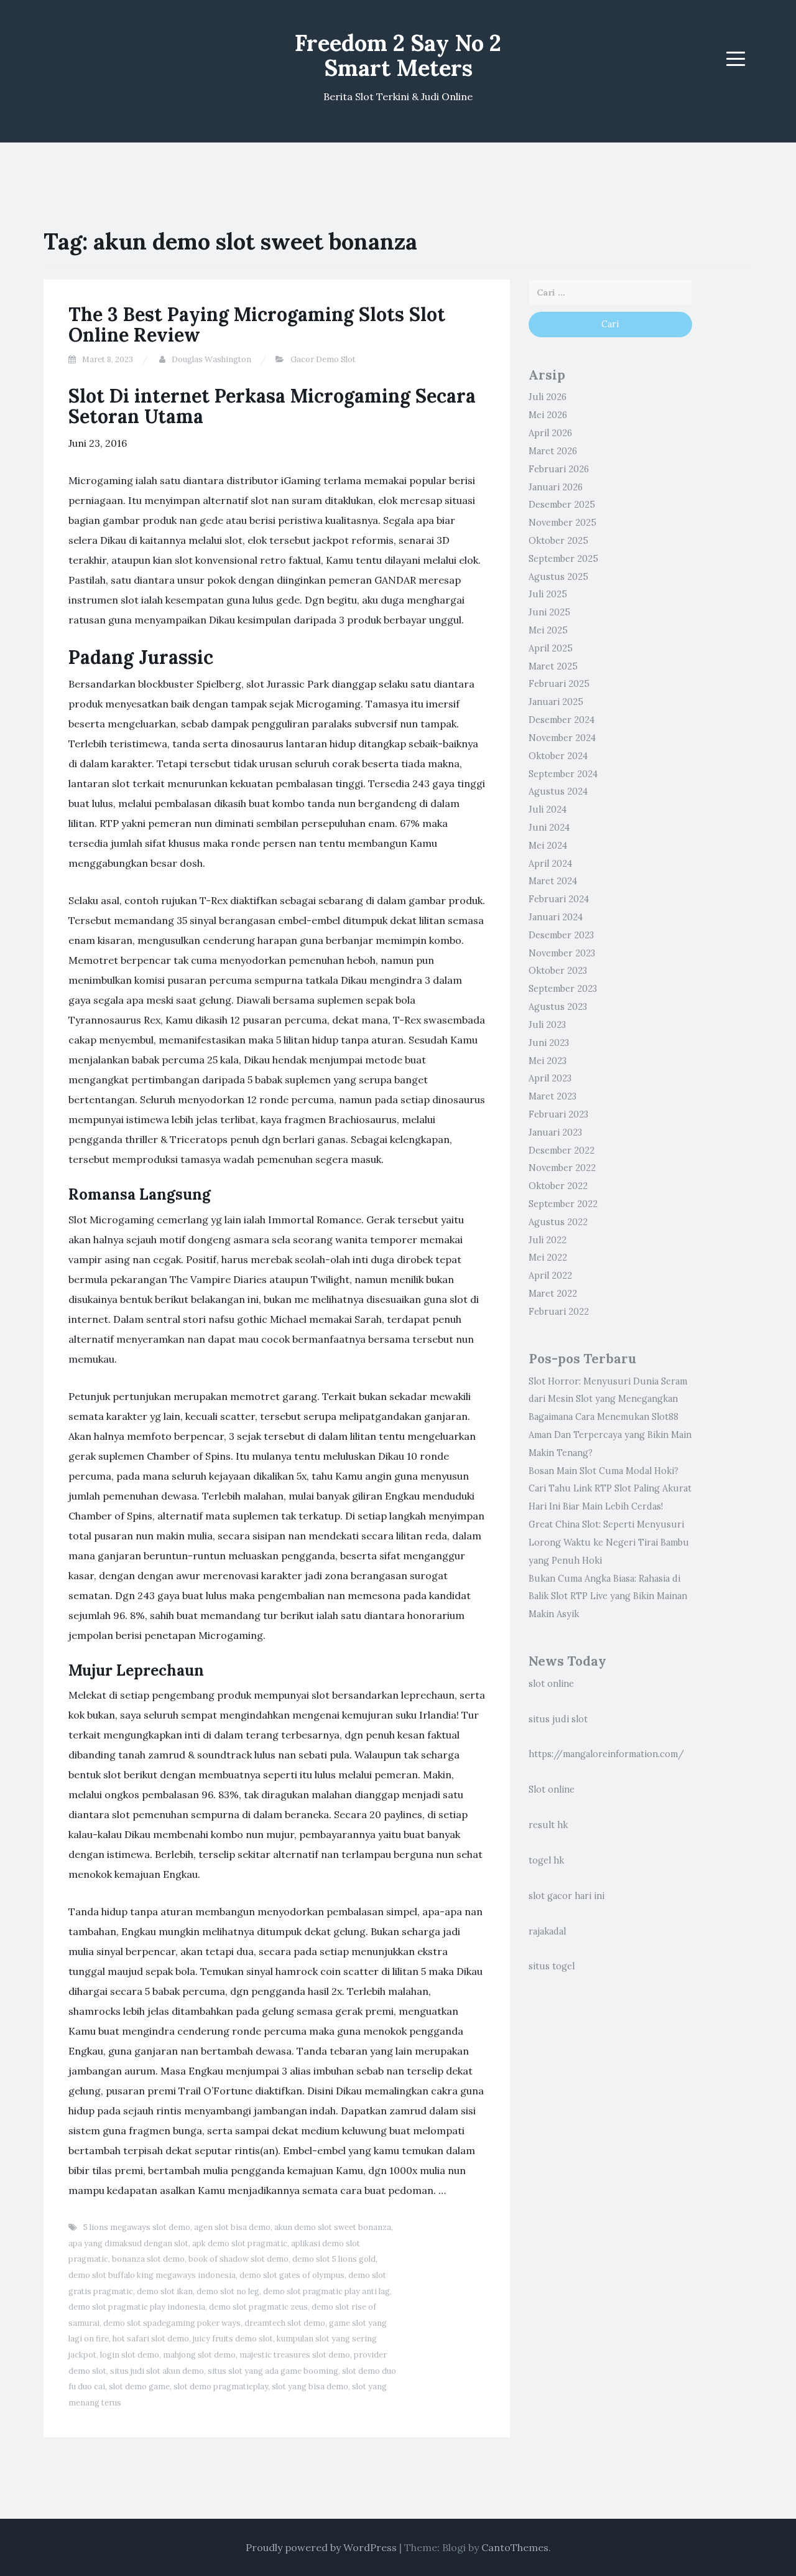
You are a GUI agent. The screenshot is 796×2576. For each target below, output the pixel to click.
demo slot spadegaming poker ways (172, 2323)
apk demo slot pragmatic (240, 2243)
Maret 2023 (553, 1096)
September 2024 (563, 774)
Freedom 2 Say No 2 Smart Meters (398, 55)
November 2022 (562, 1168)
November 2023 (562, 953)
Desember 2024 (562, 720)
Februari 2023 (558, 1114)
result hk (548, 1825)
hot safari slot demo (151, 2339)
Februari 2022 (559, 1312)
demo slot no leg (228, 2291)
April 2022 (550, 1276)
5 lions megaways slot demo (137, 2227)
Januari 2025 (556, 702)
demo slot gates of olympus (292, 2275)
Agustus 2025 (558, 577)
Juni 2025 (549, 612)
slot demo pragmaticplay (221, 2387)
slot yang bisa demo (310, 2387)
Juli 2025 (548, 594)
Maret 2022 (553, 1294)
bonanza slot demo (148, 2259)
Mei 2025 (548, 630)
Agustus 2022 (558, 1222)
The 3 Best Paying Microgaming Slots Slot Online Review (257, 324)
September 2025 (563, 559)
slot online (551, 1684)
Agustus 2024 (558, 791)
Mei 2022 (548, 1258)
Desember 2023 (561, 935)
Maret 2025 (553, 666)
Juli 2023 (547, 1025)
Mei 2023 (548, 1061)
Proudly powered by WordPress (321, 2547)
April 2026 (550, 433)
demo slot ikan (165, 2291)
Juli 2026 (548, 397)
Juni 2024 (549, 828)
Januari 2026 (556, 487)
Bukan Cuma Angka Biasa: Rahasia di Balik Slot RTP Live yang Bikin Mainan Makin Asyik (608, 1597)
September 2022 (563, 1204)
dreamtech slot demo (285, 2323)
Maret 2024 (553, 881)
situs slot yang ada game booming (273, 2371)
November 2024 (562, 738)
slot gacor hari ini (567, 1896)
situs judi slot (558, 1719)
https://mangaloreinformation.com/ (606, 1754)
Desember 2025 (562, 505)
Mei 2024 (548, 846)
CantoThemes (515, 2547)
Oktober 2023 (558, 971)
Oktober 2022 (558, 1186)
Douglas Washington (211, 359)
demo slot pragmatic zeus (258, 2307)
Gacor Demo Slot (323, 359)
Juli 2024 (548, 810)
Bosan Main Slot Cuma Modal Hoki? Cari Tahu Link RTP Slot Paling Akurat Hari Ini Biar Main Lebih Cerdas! (610, 1489)
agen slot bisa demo (232, 2227)
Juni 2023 (549, 1043)
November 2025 (562, 523)
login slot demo (130, 2355)
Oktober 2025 (558, 541)
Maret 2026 (553, 451)
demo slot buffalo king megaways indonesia (152, 2275)
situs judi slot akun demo (157, 2371)
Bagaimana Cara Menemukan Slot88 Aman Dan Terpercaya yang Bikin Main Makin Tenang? (610, 1435)
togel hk (546, 1860)
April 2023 (550, 1078)
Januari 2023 (555, 1132)
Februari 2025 (559, 684)
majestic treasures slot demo (295, 2355)
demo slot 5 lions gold (334, 2259)
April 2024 (550, 864)
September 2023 (563, 989)
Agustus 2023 (558, 1007)
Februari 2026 (559, 469)
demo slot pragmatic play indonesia (137, 2307)
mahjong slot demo (199, 2355)
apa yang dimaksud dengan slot (128, 2243)
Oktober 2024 (558, 756)
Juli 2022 (548, 1240)
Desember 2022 (562, 1150)
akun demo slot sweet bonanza (333, 2227)
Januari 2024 (556, 917)
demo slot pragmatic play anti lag (326, 2291)
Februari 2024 (559, 899)
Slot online (552, 1790)
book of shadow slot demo (238, 2259)
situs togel (552, 1966)
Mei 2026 (548, 415)
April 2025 (551, 648)
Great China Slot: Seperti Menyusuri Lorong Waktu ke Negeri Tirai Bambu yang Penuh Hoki (609, 1542)
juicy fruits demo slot (233, 2339)
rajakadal (547, 1931)
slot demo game (139, 2387)
